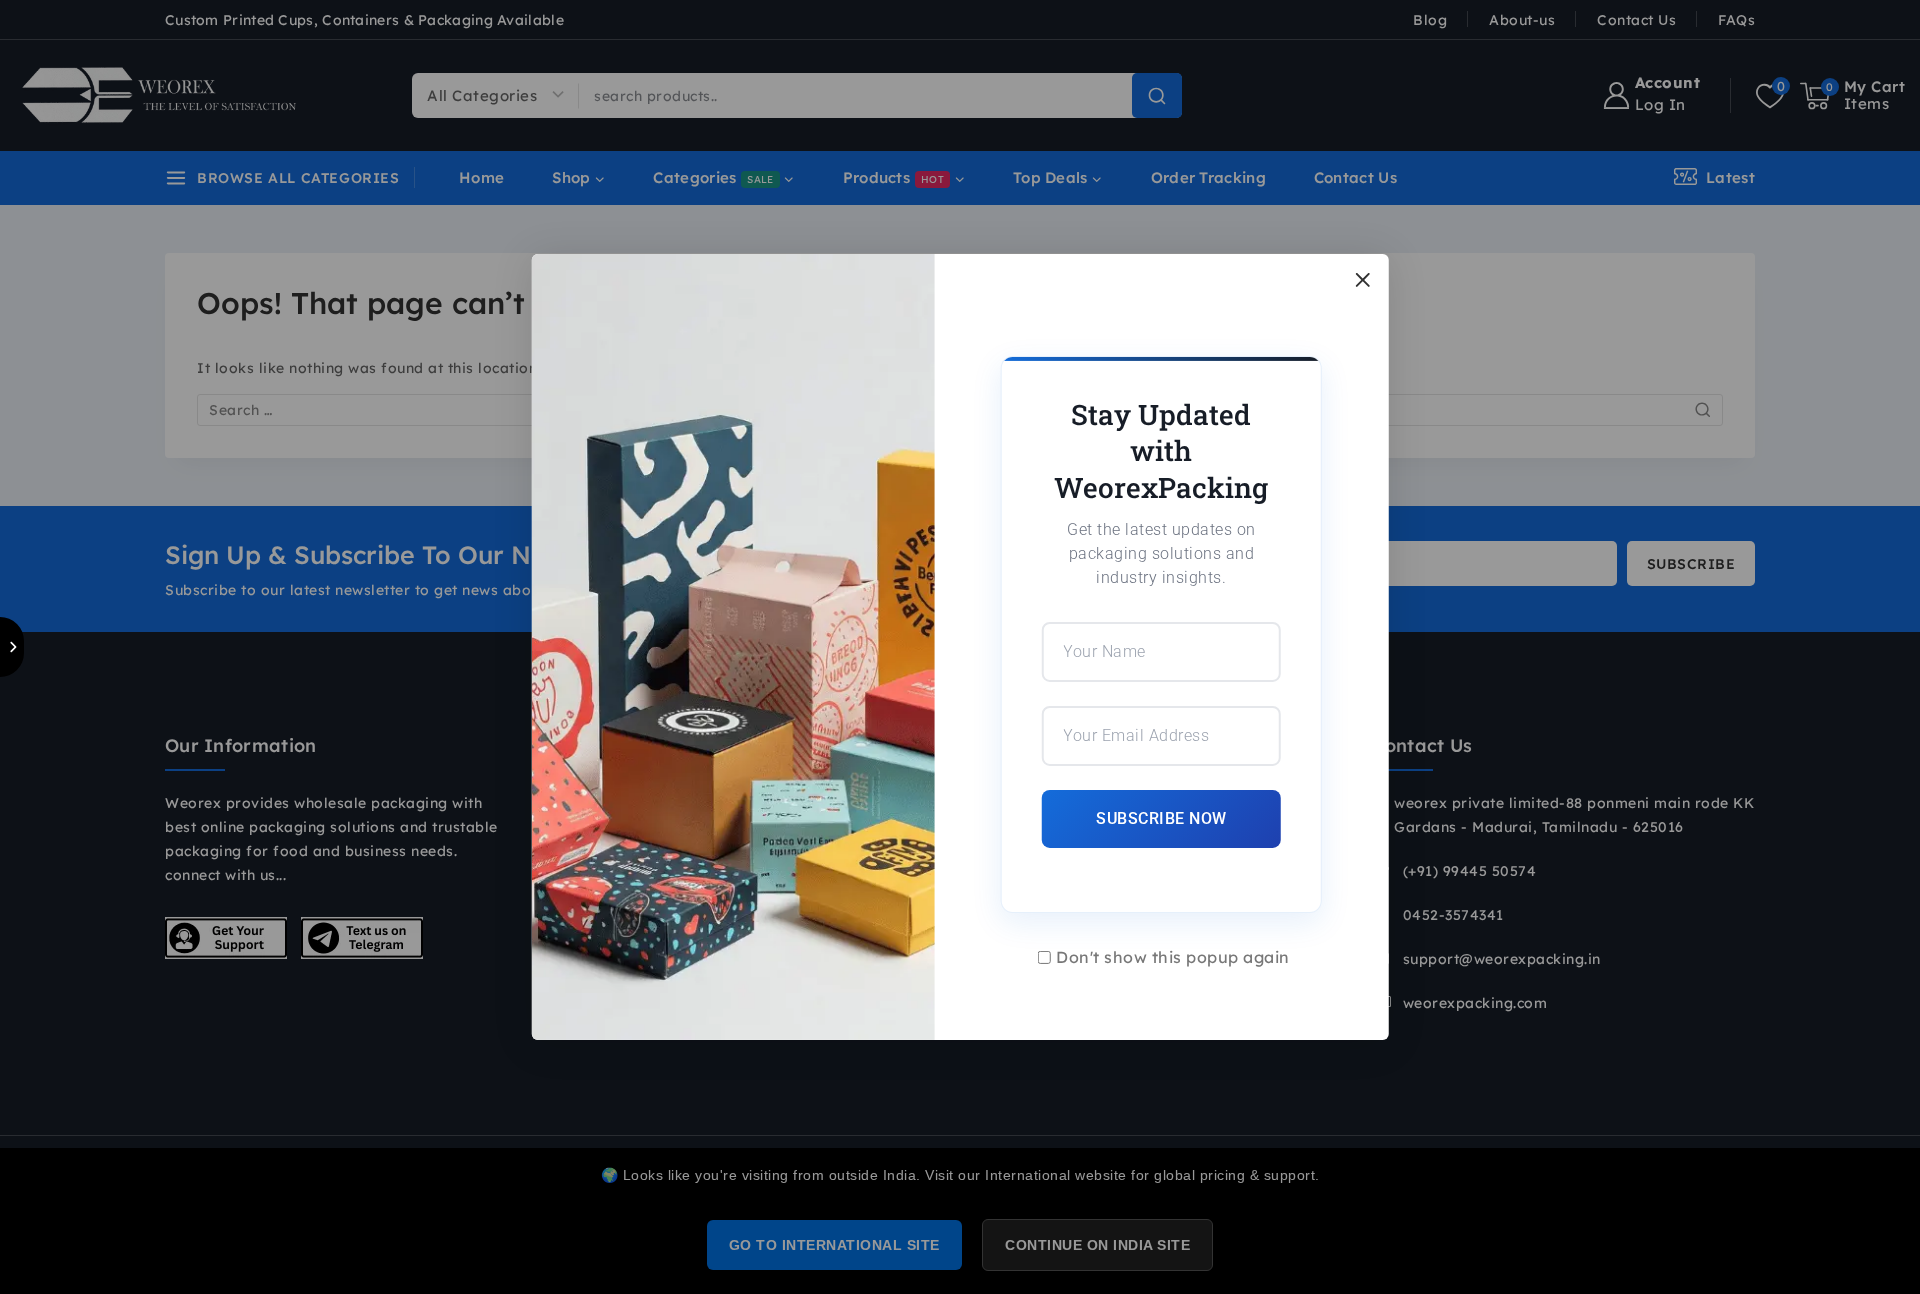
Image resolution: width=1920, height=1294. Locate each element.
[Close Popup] (1362, 279)
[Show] (12, 647)
